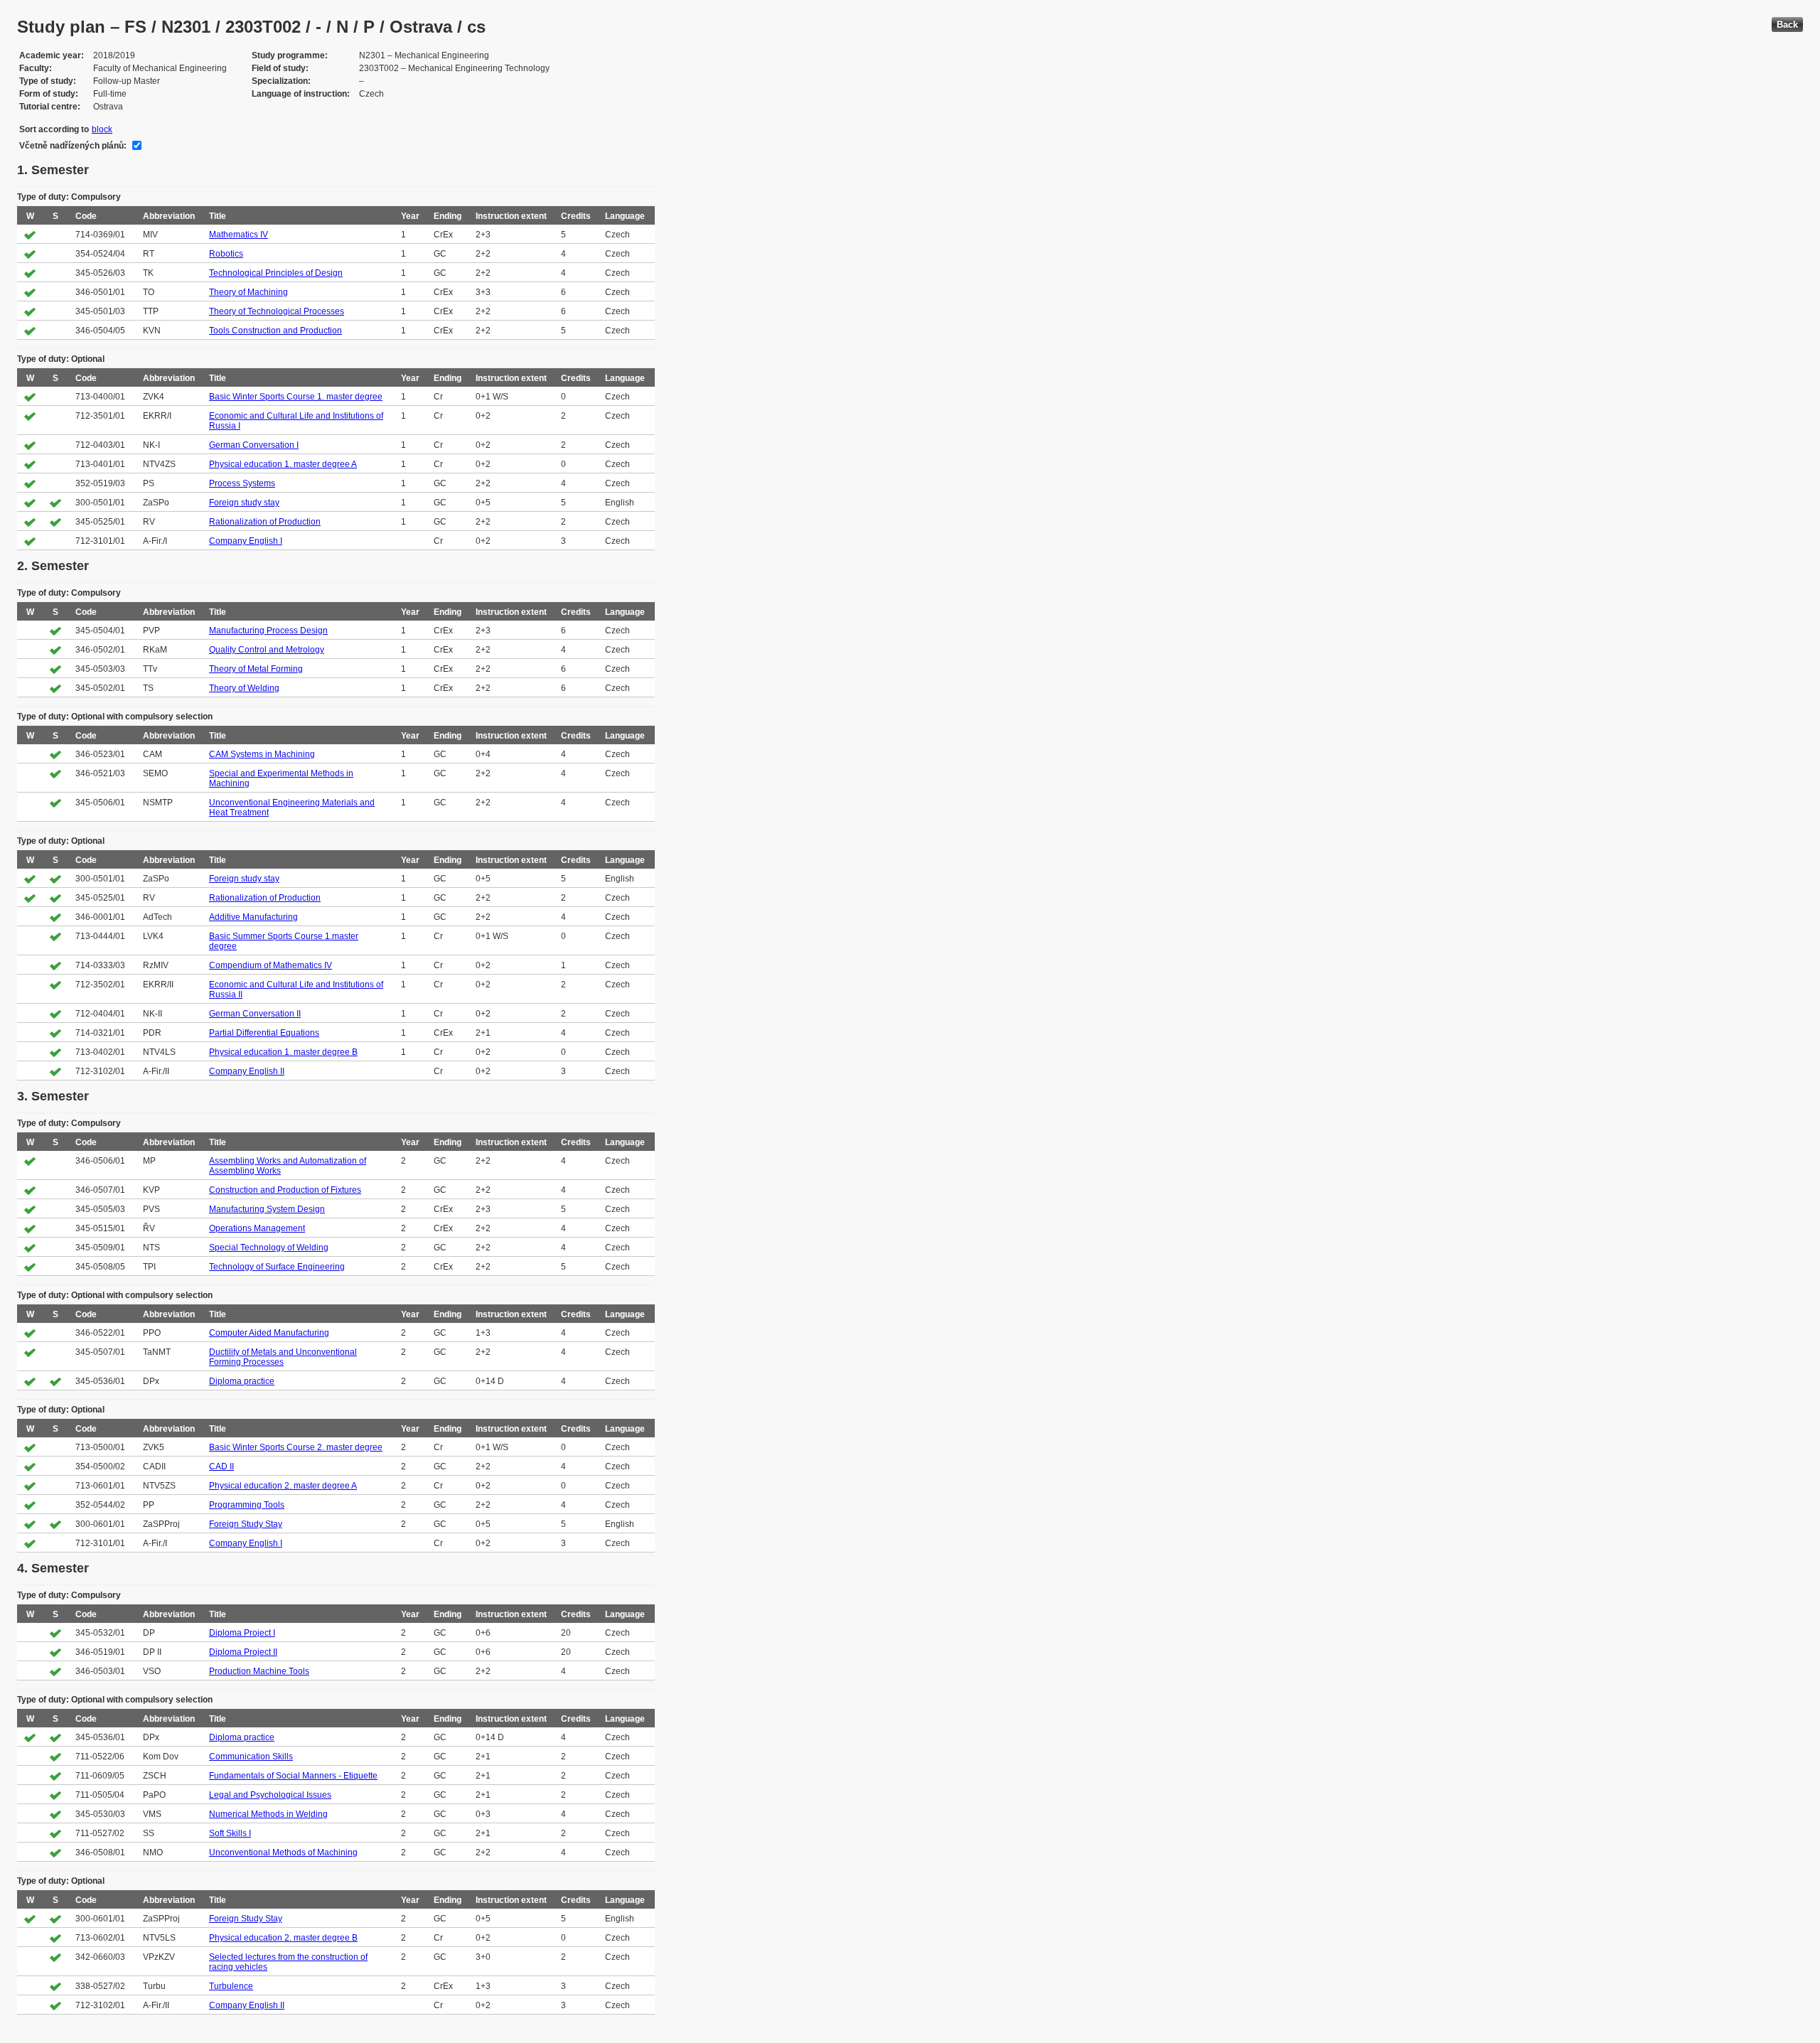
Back (1787, 25)
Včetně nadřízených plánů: (73, 146)
